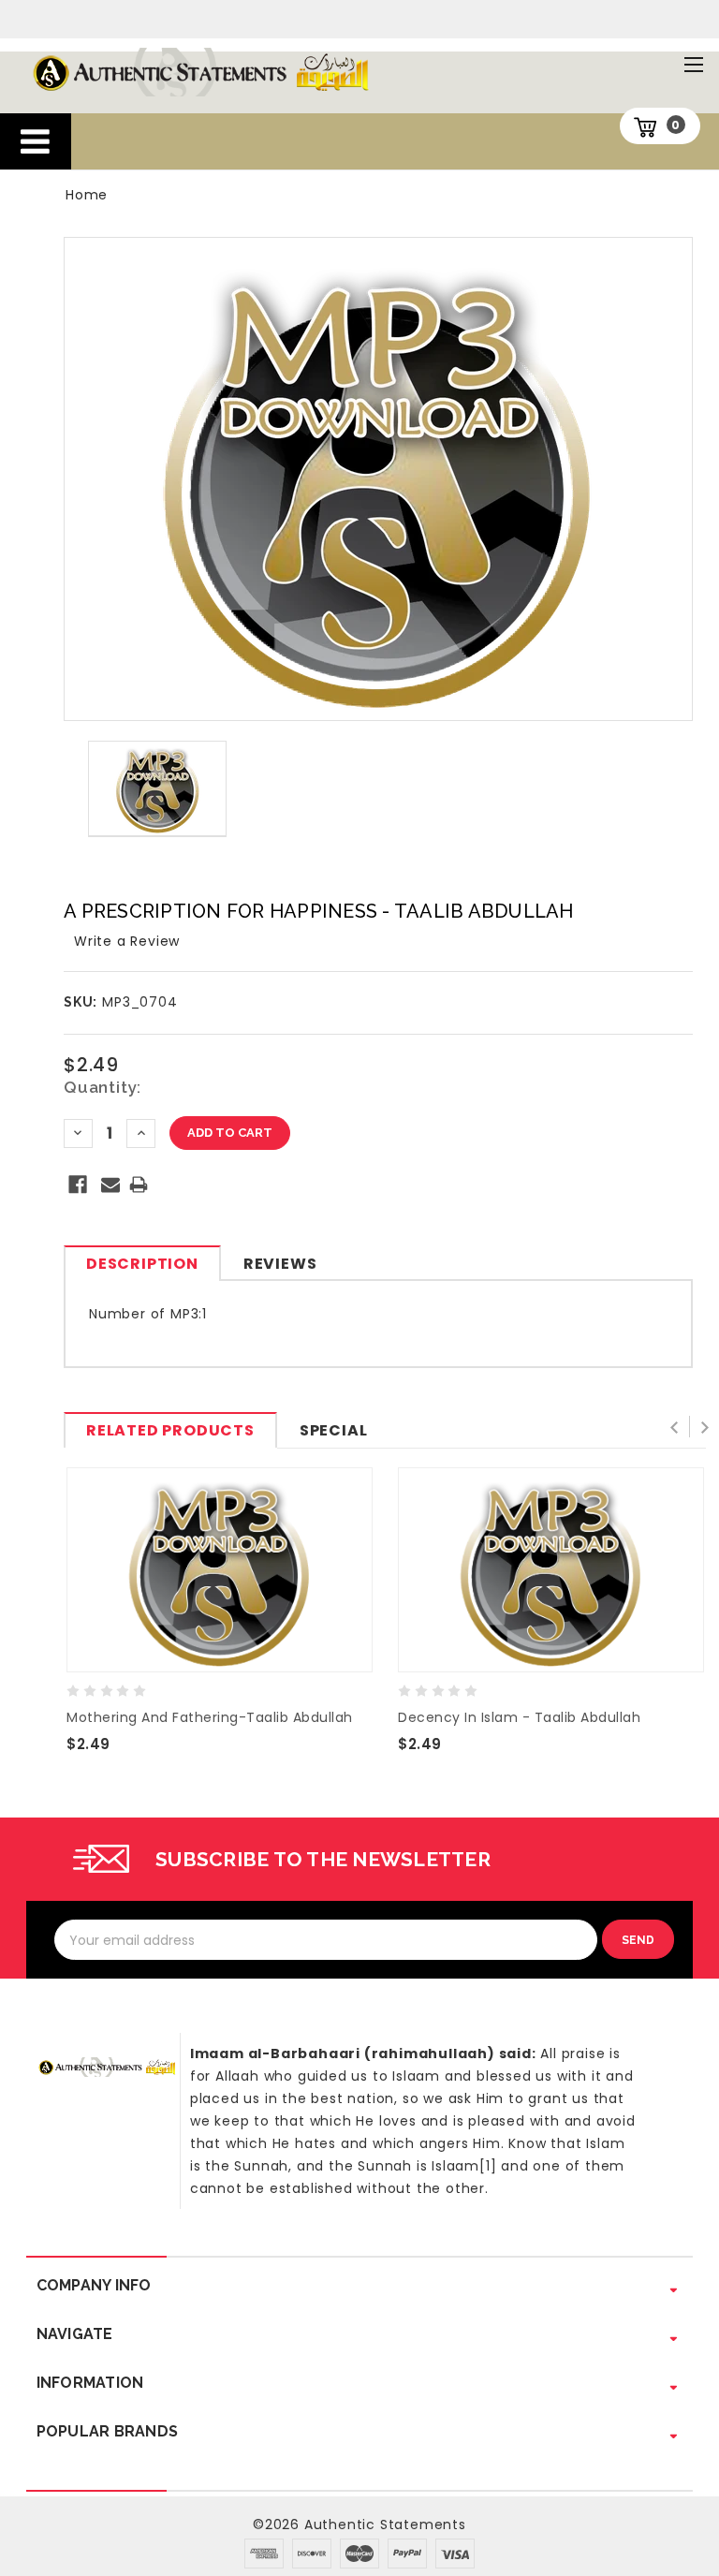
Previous (678, 1428)
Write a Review (127, 941)
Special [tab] (334, 1430)
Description (142, 1264)
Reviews (280, 1264)
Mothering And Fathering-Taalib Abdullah (210, 1717)
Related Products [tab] (170, 1430)
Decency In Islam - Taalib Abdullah (519, 1717)
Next (704, 1428)
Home (87, 195)
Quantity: (103, 1087)
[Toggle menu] (693, 64)
